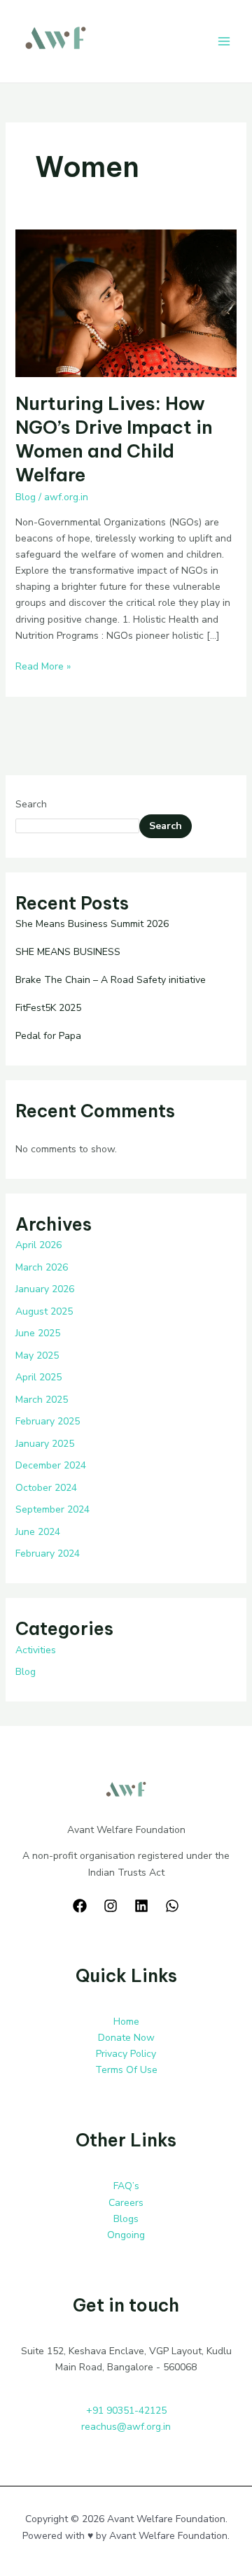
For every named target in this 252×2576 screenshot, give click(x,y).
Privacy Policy (126, 2054)
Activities (36, 1650)
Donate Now (126, 2038)
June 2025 (38, 1333)
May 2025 (37, 1356)
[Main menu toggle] (224, 42)
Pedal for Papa (48, 1036)
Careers (126, 2203)
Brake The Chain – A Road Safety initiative (111, 980)
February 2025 (48, 1421)
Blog (26, 497)
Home (126, 2022)
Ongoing (126, 2235)
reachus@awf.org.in (126, 2427)
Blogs (126, 2219)
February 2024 (48, 1554)
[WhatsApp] (172, 1906)
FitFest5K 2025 (48, 1008)
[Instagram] (111, 1906)
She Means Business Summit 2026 (92, 924)
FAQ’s (126, 2186)
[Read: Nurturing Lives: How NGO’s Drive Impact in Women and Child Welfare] (126, 303)
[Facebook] (80, 1906)
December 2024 (51, 1465)
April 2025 (38, 1377)
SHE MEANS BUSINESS (68, 952)
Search (31, 804)
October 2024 (46, 1488)
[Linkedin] (141, 1906)
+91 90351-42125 (126, 2411)
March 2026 (42, 1267)
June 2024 (38, 1532)
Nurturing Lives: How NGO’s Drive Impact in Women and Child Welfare (114, 439)
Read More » (43, 666)
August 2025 (44, 1311)
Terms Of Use (126, 2070)
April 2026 (38, 1245)
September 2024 (52, 1509)
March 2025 (42, 1400)
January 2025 (45, 1444)
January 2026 (45, 1289)
